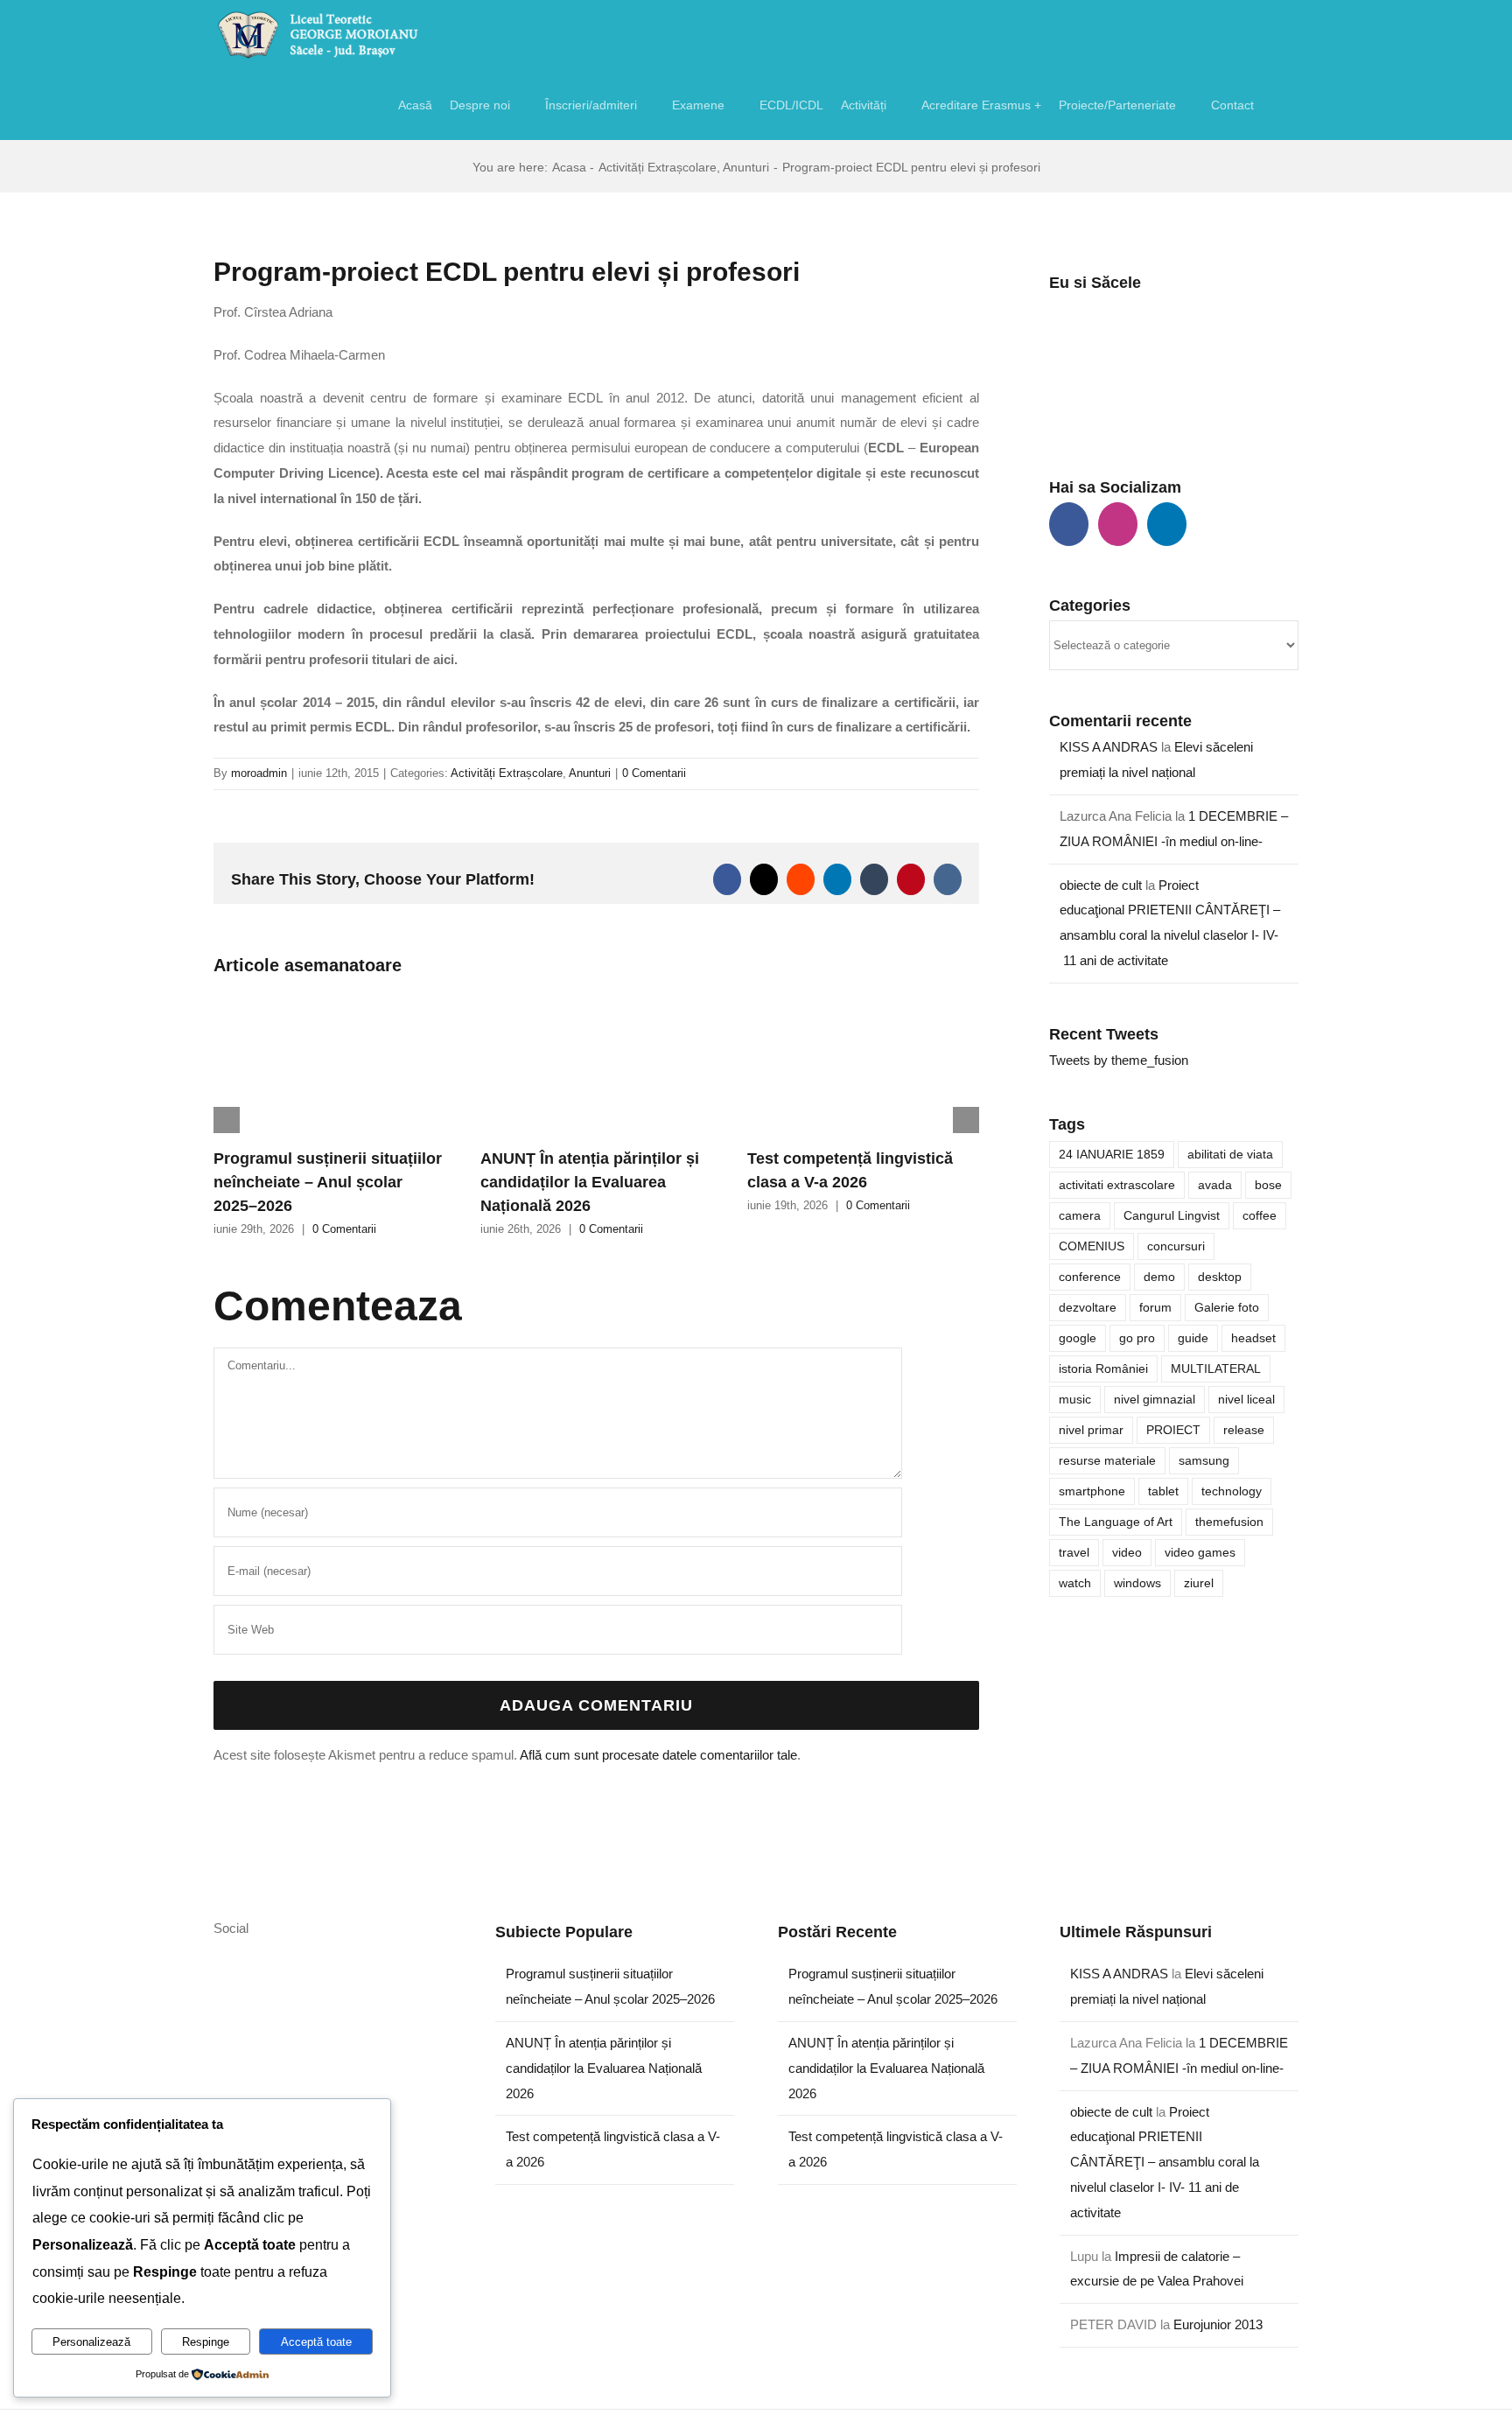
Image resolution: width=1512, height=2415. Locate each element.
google (1078, 1338)
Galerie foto (1227, 1308)
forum (1155, 1308)
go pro (1137, 1338)
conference (1090, 1277)
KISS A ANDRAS (1109, 747)
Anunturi (590, 773)
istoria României (1103, 1369)
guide (1193, 1338)
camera (1080, 1216)
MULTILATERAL (1216, 1369)
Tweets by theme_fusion (1119, 1060)
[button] (1276, 105)
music (1075, 1400)
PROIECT (1173, 1430)
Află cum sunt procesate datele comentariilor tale (658, 1755)
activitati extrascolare (1117, 1185)
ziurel (1199, 1583)
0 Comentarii (654, 773)
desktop (1220, 1277)
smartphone (1092, 1491)
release (1244, 1430)
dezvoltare (1088, 1308)
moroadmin (259, 773)
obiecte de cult (1101, 885)
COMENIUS (1092, 1246)
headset (1253, 1338)
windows (1137, 1583)
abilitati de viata (1230, 1155)
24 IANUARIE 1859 (1112, 1155)
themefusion (1229, 1522)
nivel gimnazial (1155, 1400)
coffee (1260, 1216)
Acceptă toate (316, 2342)
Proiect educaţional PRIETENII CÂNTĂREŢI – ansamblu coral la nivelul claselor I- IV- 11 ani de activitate (1165, 2162)
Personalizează (91, 2342)
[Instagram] (1118, 524)
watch (1075, 1583)
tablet (1163, 1491)
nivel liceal (1246, 1400)
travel (1074, 1553)
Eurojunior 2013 (1218, 2324)
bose (1268, 1185)
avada (1215, 1185)
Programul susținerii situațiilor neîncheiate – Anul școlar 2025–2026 (328, 1182)
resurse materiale (1107, 1461)
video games (1200, 1553)
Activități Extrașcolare (507, 773)
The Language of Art (1116, 1522)
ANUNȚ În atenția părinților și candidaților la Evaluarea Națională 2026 (590, 1182)
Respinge (206, 2342)
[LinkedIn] (1167, 524)
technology (1232, 1491)
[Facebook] (1069, 524)
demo (1159, 1277)
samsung (1204, 1461)
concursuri (1176, 1246)
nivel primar (1091, 1430)
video (1127, 1553)
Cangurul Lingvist (1172, 1216)
